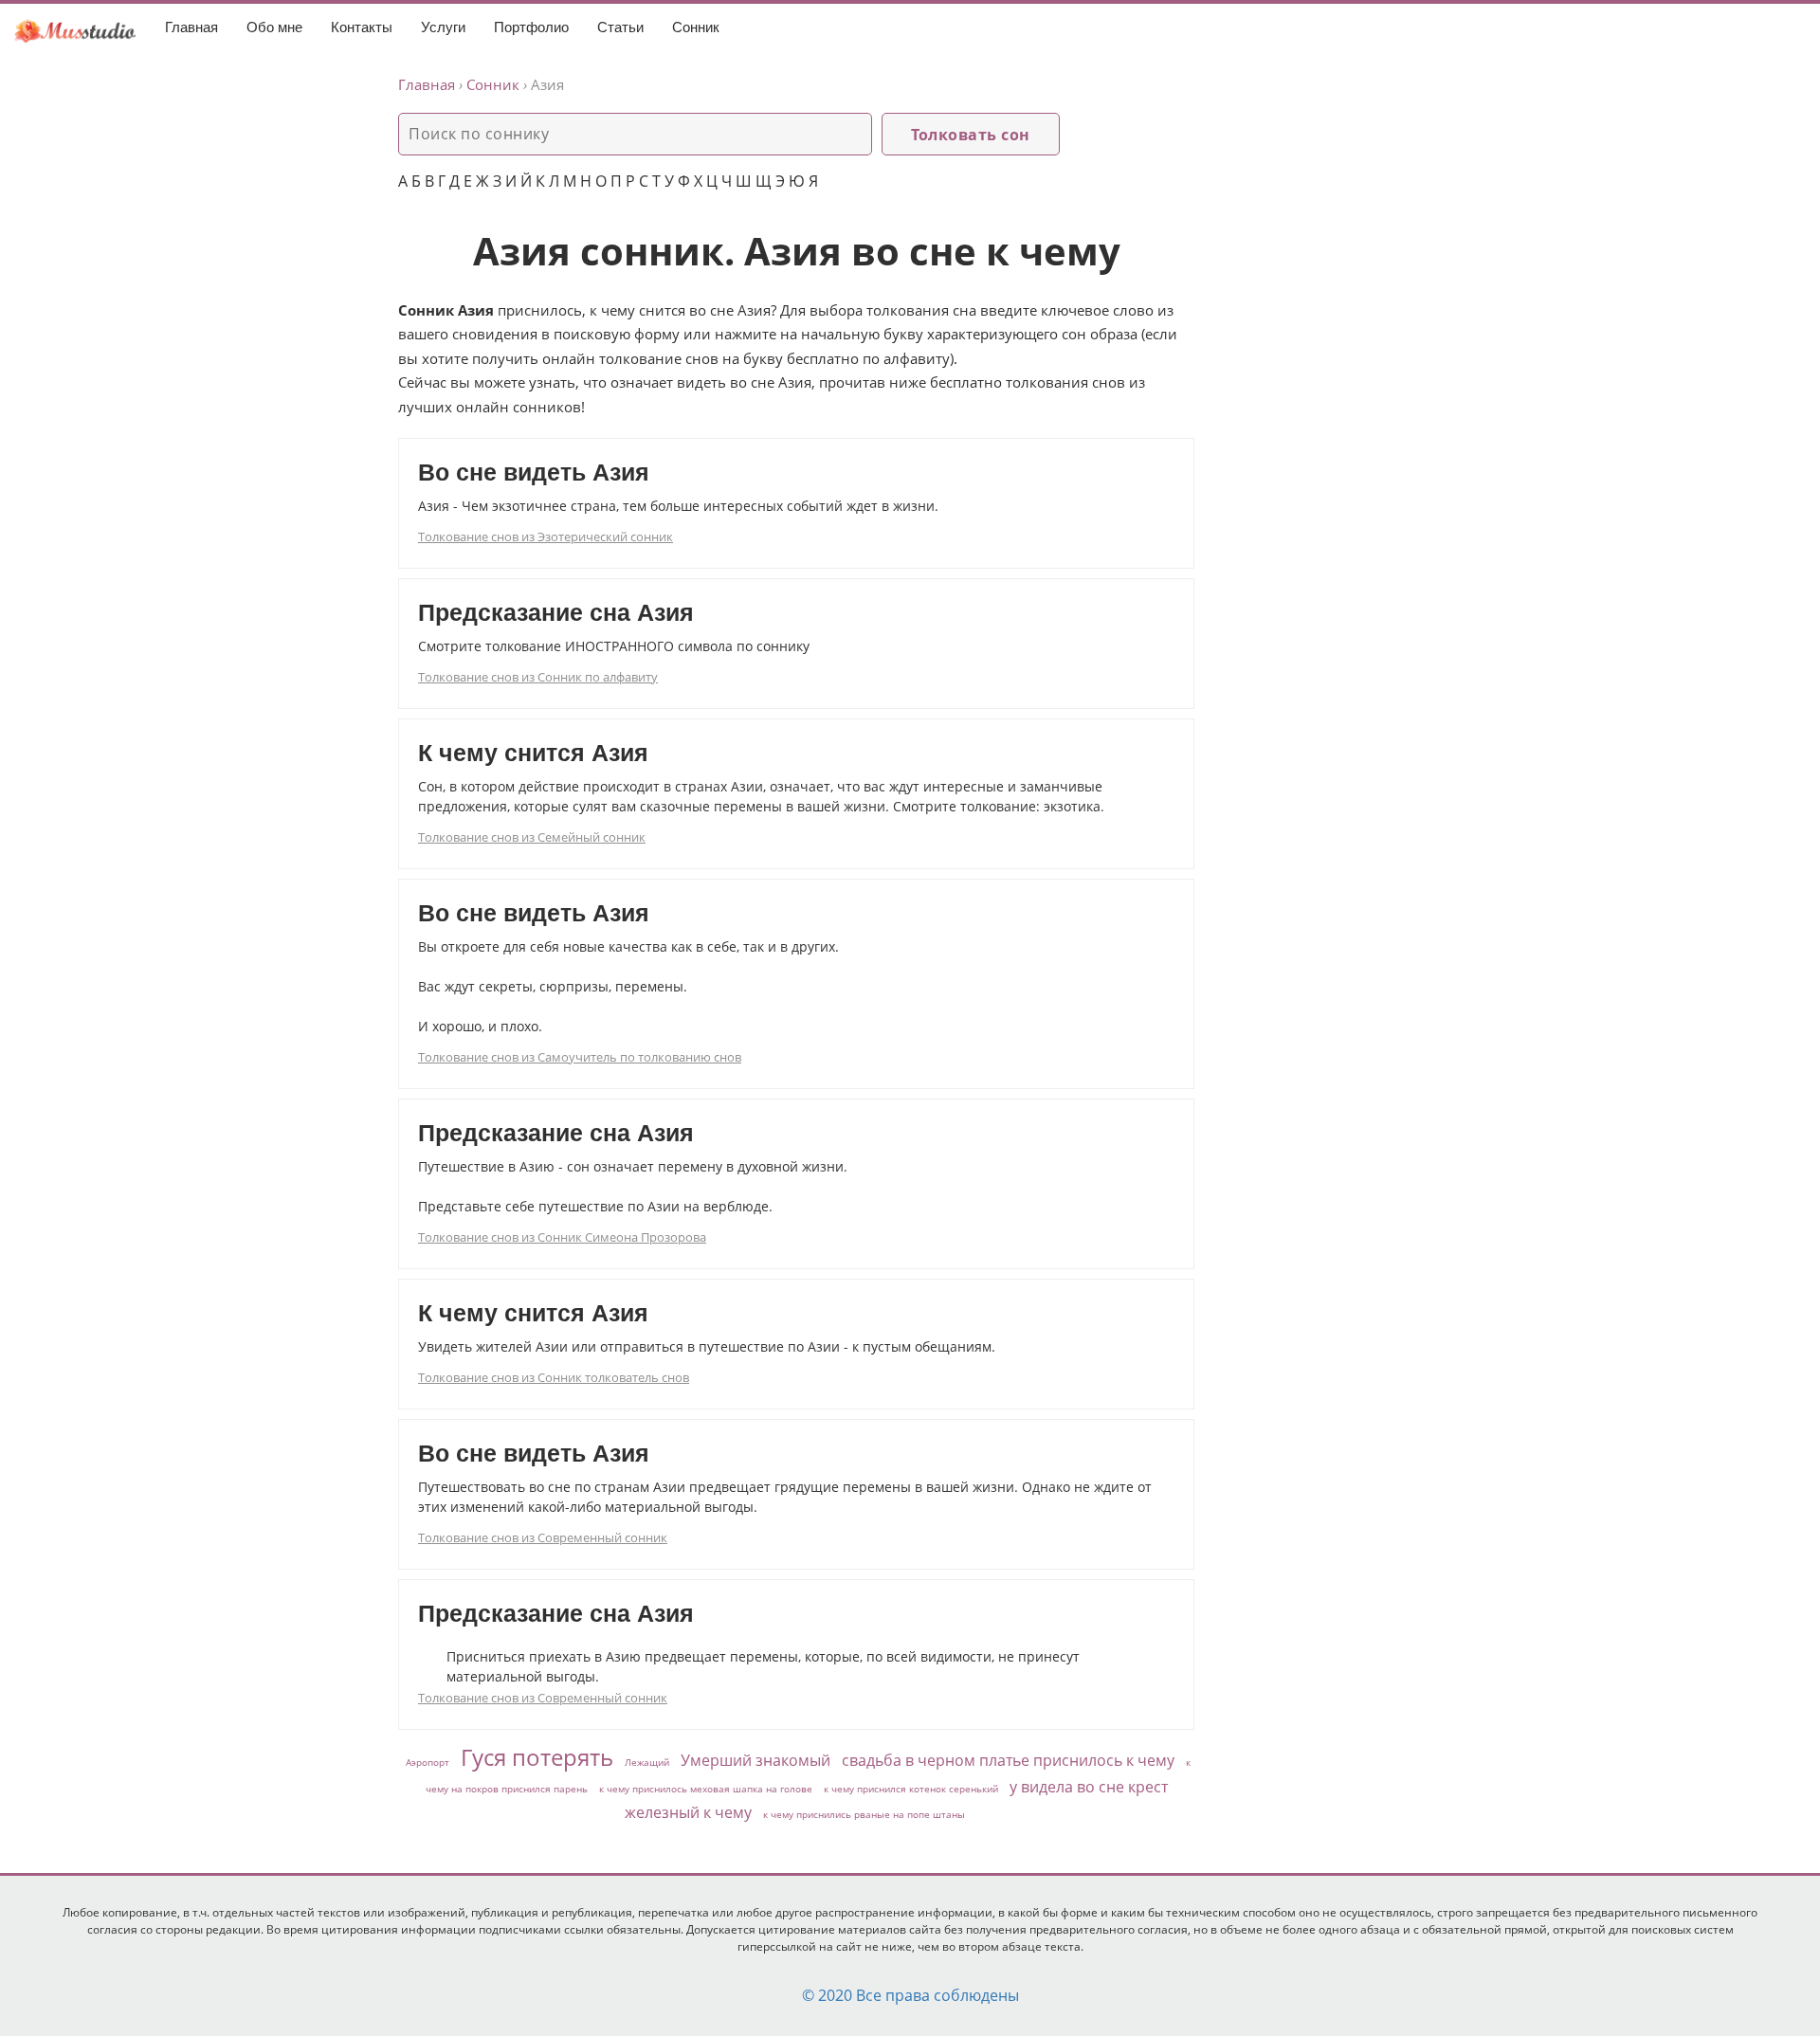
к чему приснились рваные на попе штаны (864, 1814)
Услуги (443, 27)
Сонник (696, 27)
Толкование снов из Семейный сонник (532, 837)
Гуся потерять (537, 1757)
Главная (191, 27)
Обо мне (274, 27)
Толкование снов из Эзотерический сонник (546, 536)
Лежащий (647, 1762)
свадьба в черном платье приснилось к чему (1008, 1760)
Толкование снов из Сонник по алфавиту (538, 677)
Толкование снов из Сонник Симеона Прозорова (562, 1237)
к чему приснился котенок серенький (911, 1789)
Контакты (362, 27)
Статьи (620, 27)
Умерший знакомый (755, 1760)
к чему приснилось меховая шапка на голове (706, 1789)
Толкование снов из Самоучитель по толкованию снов (580, 1057)
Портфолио (531, 27)
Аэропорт (428, 1762)
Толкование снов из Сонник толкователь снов (554, 1377)
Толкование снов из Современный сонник (543, 1537)
